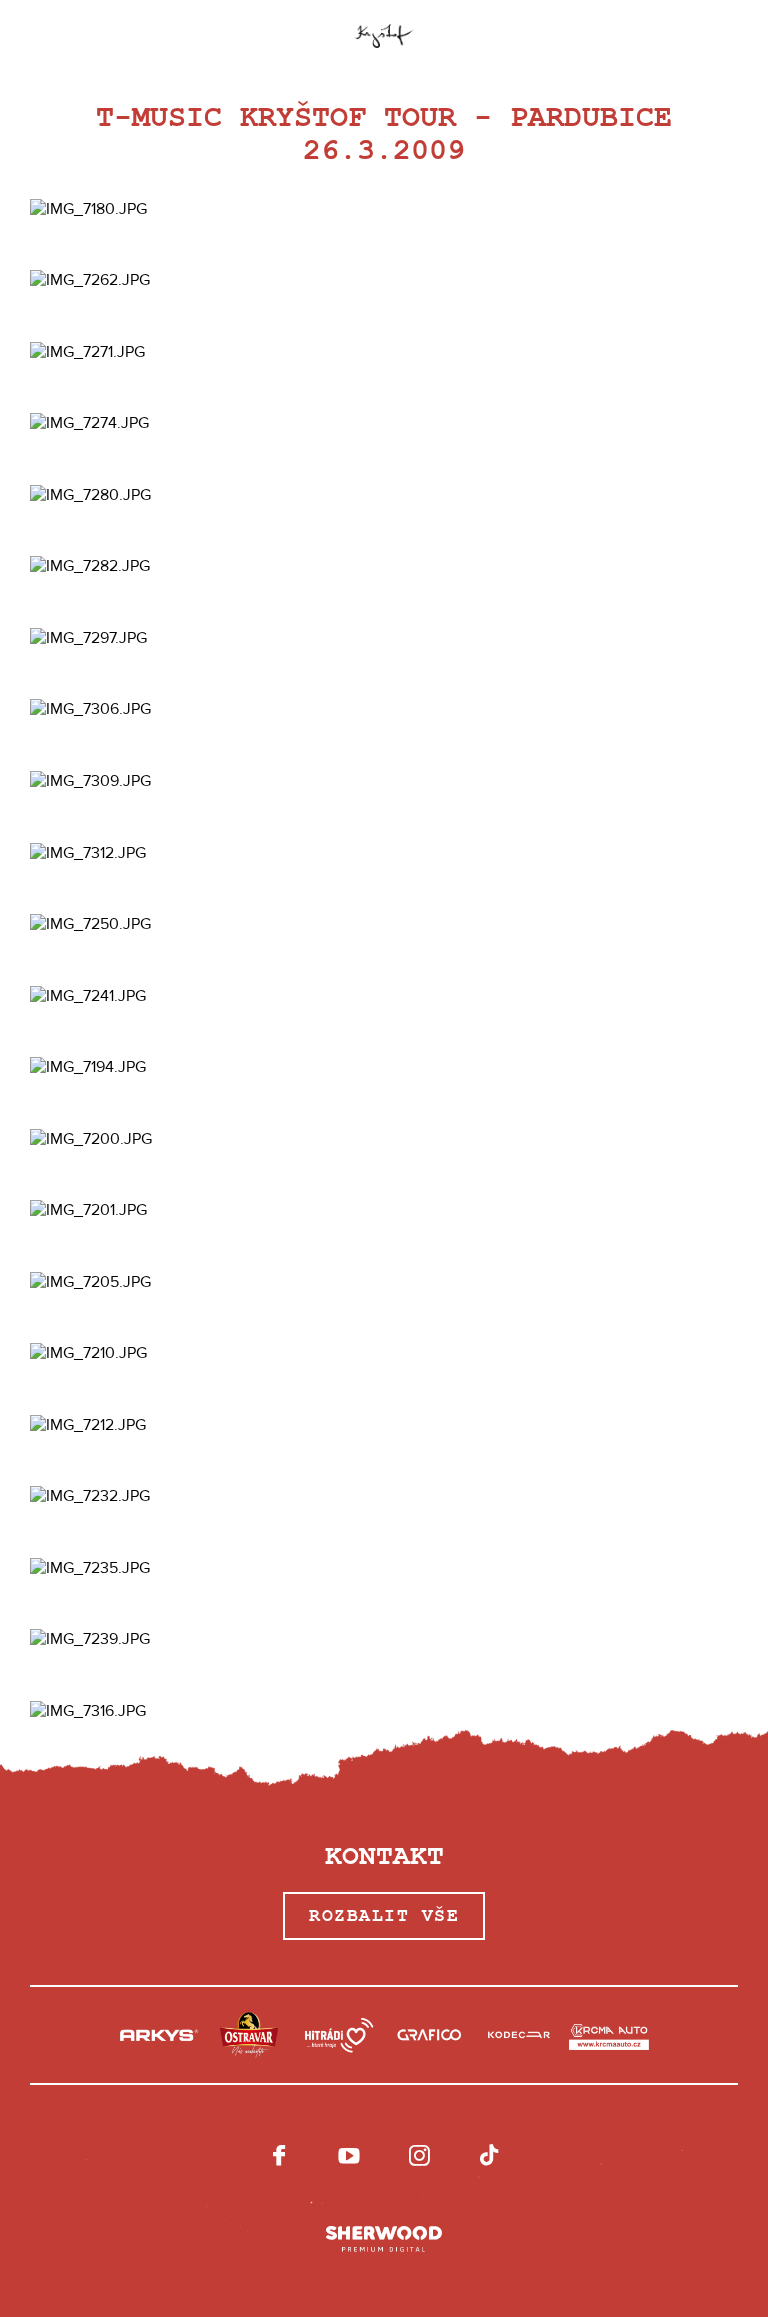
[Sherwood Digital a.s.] (384, 2240)
